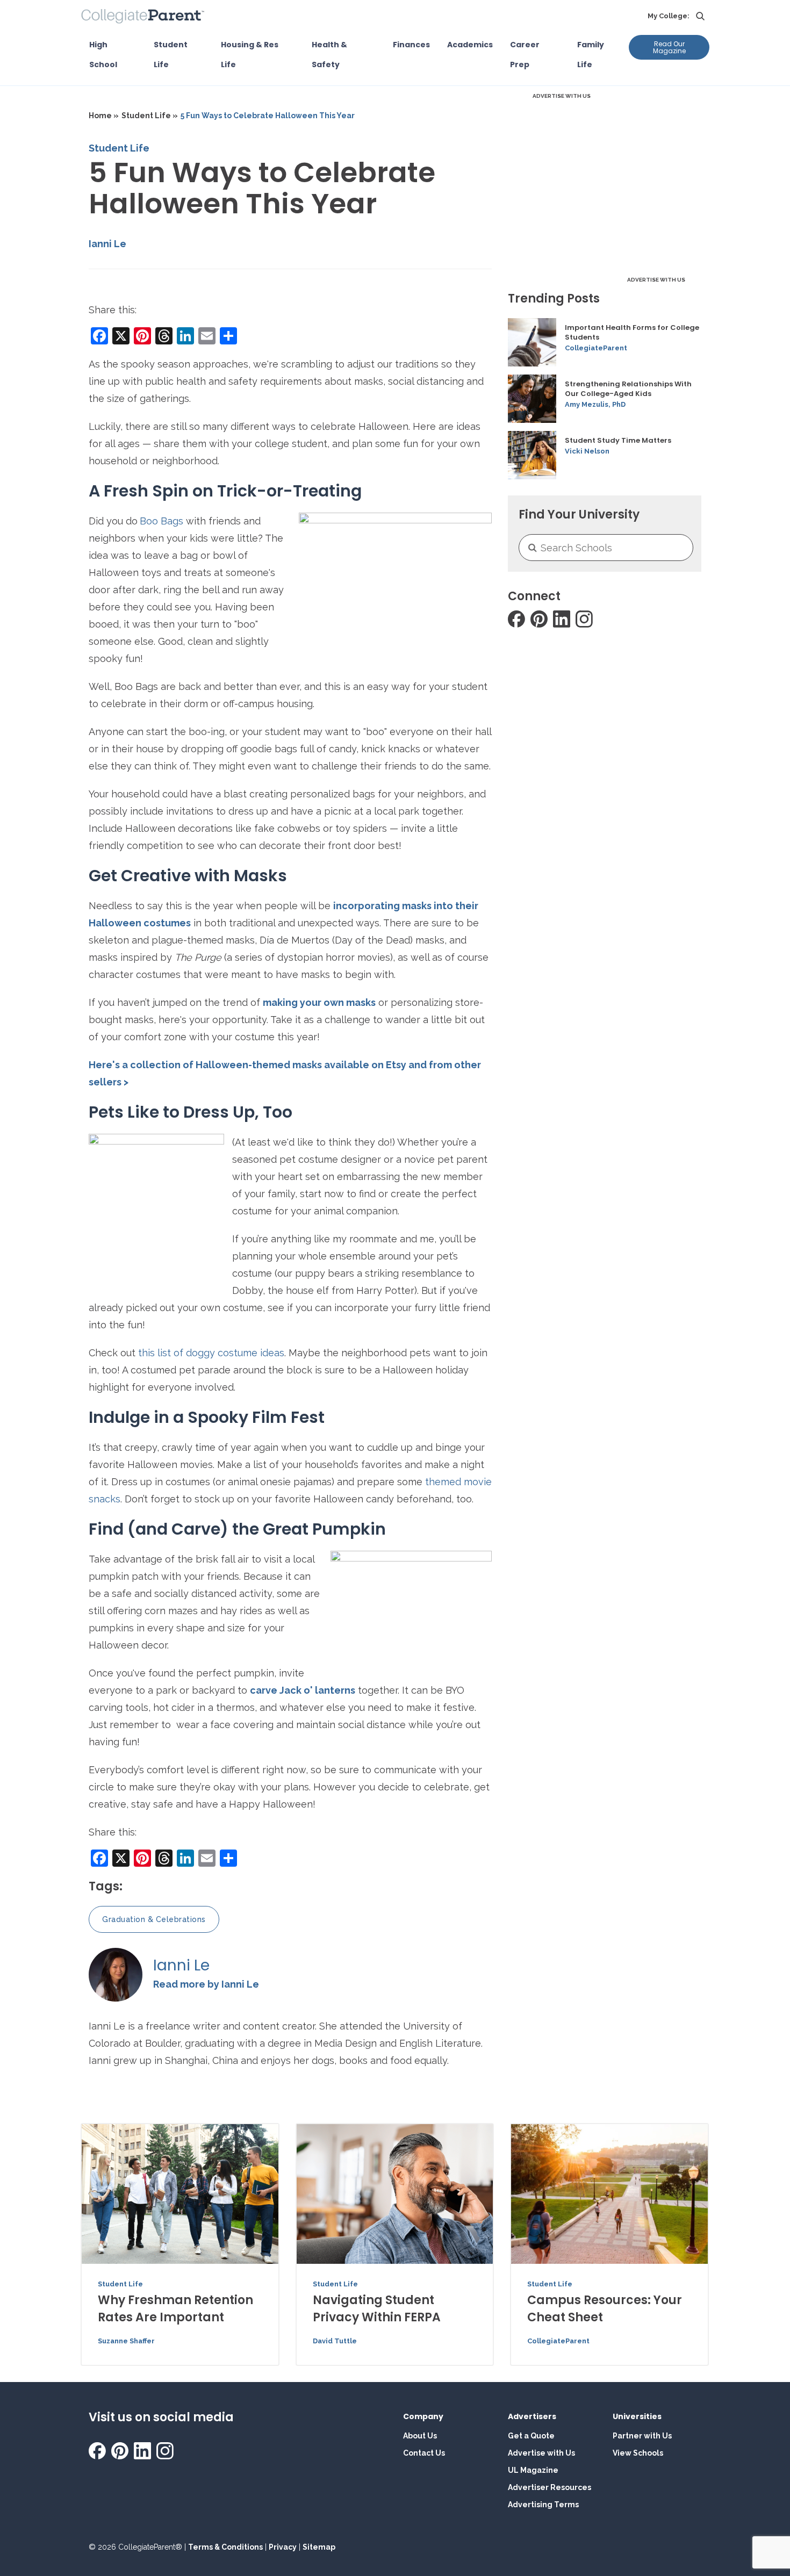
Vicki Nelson (587, 451)
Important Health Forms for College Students (632, 333)
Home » (104, 116)
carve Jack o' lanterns (303, 1690)
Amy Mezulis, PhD (595, 404)
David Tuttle (335, 2341)
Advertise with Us (541, 2453)
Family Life (591, 55)
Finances (411, 45)
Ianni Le (107, 244)
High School (103, 55)
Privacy (283, 2547)
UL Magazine (533, 2470)
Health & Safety (329, 55)
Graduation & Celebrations (154, 1919)
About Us (420, 2436)
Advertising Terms (543, 2505)
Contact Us (424, 2453)
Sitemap (319, 2547)
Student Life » (150, 116)
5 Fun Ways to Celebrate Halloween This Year (268, 116)
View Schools (638, 2453)
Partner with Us (642, 2436)
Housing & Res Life (250, 55)
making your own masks (319, 1002)
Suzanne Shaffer (126, 2341)
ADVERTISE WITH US (562, 96)
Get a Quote (531, 2436)
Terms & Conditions (225, 2547)
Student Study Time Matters (618, 441)
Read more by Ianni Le (206, 1984)
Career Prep (525, 55)
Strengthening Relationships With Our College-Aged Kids (628, 389)
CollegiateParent (596, 348)
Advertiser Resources (550, 2487)
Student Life (171, 55)
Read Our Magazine (669, 47)
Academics (470, 45)
